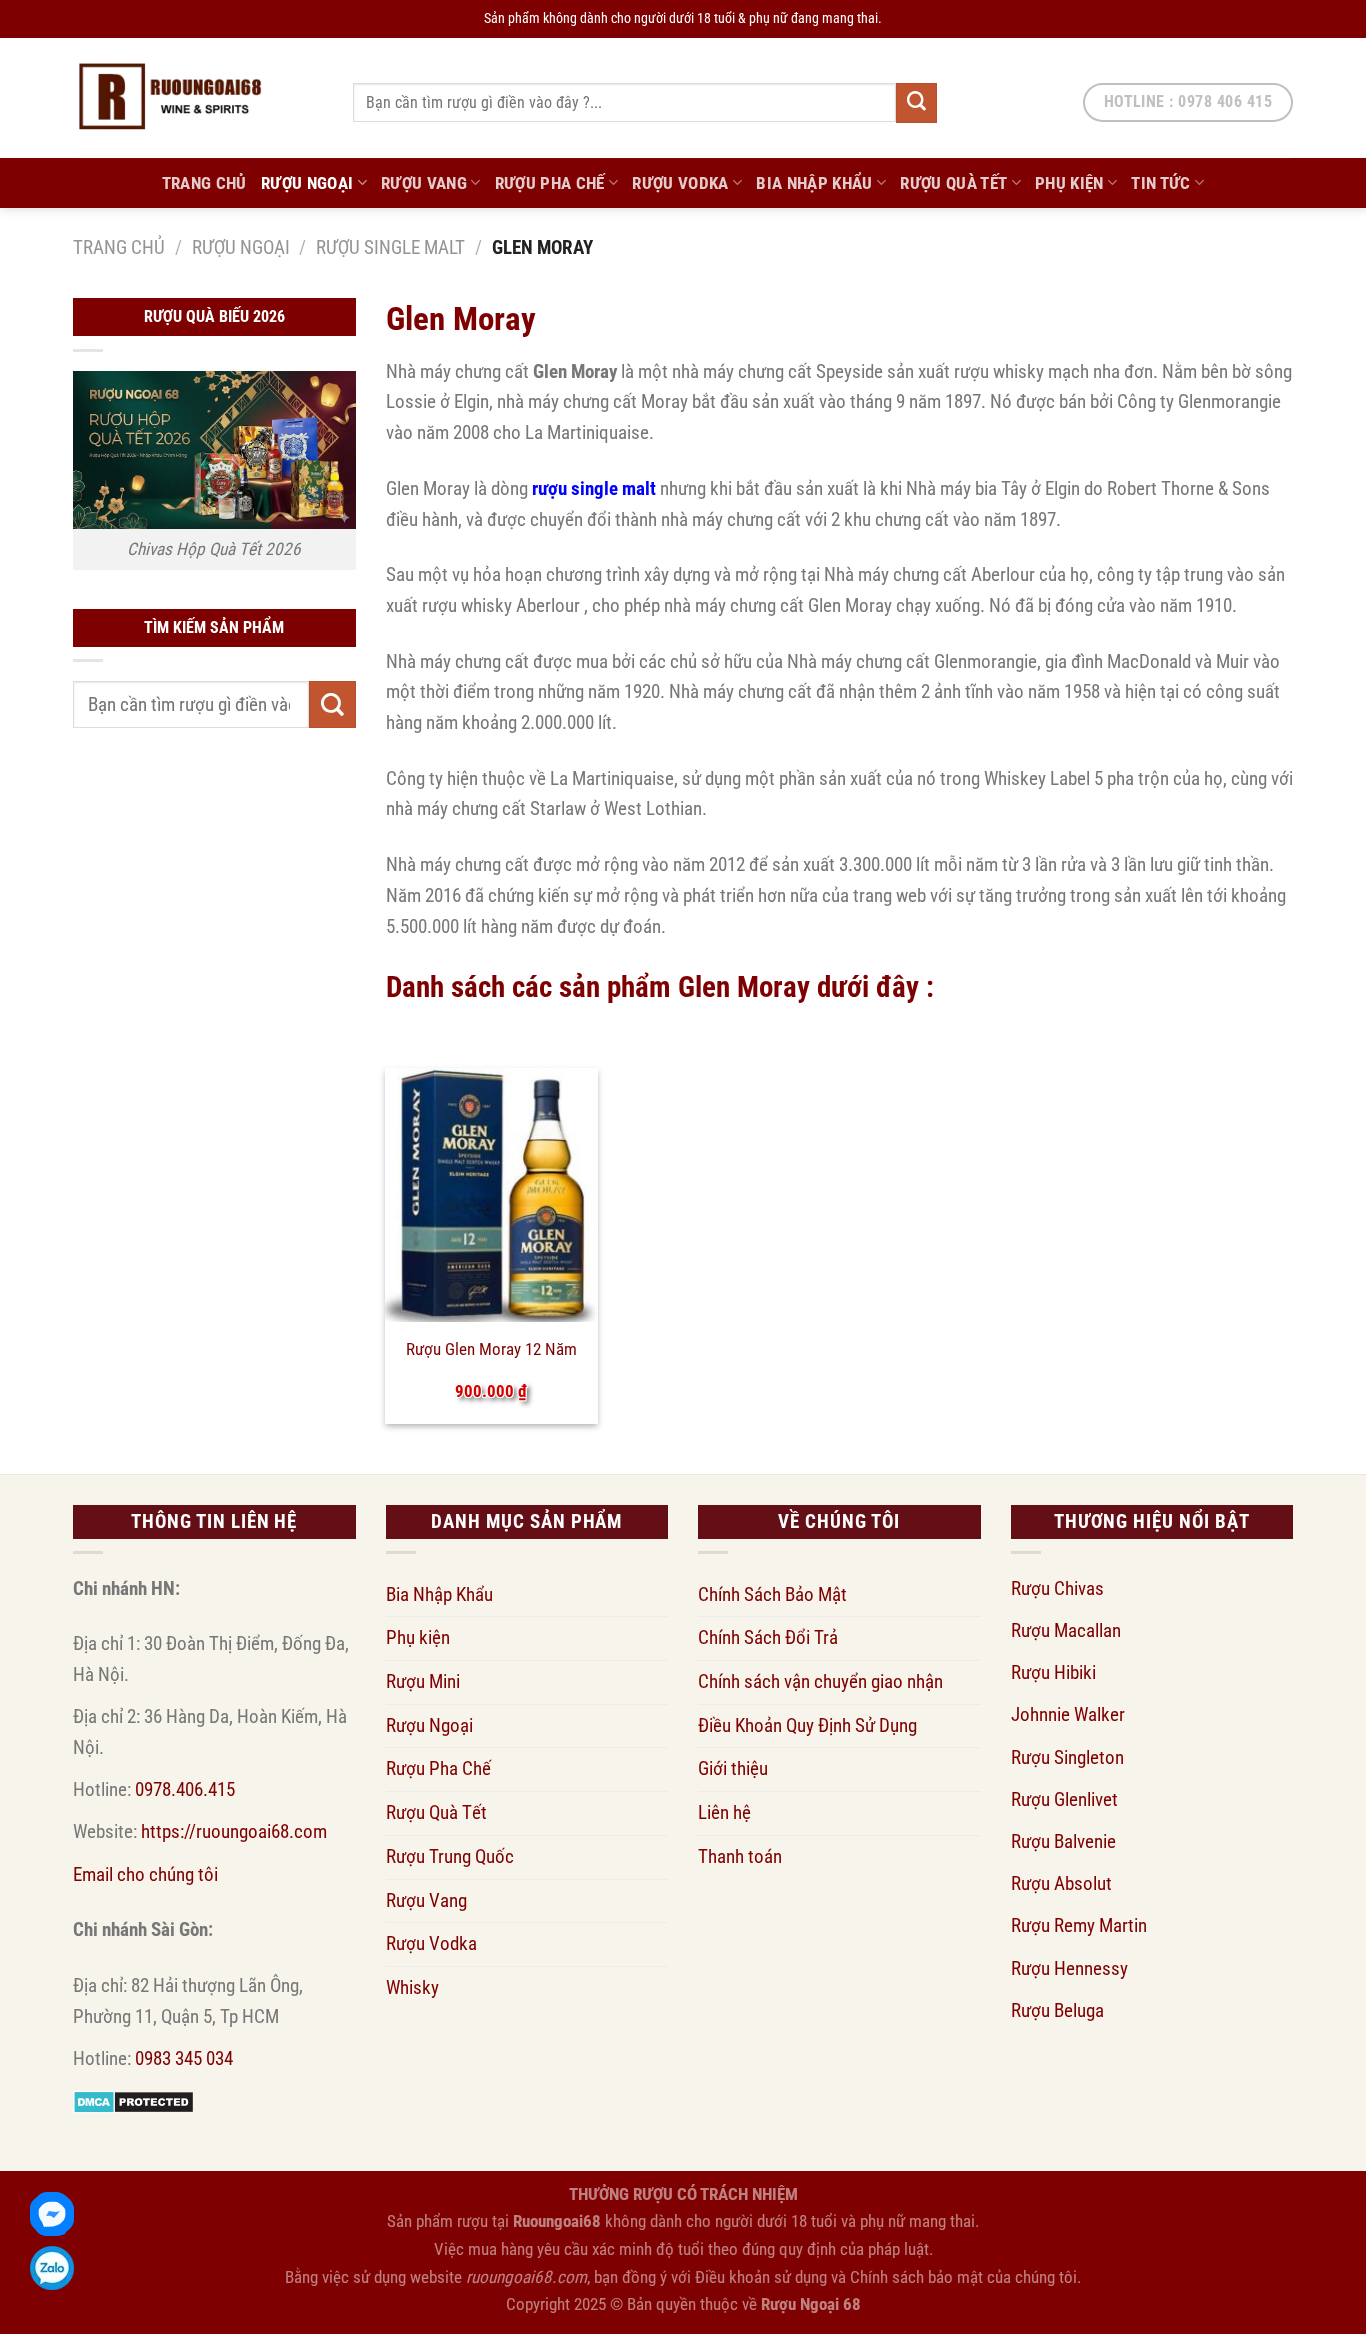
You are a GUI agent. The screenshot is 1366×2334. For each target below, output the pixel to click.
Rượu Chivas (1057, 1588)
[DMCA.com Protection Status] (133, 2100)
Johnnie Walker (1068, 1714)
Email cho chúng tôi (145, 1874)
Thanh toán (740, 1856)
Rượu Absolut (1061, 1883)
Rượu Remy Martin (1079, 1925)
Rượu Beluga (1057, 2010)
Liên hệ (724, 1812)
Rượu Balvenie (1063, 1841)
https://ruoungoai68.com (234, 1831)
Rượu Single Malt (390, 247)
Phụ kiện (1069, 183)
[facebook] (52, 2214)
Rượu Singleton (1067, 1757)
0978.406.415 (185, 1789)
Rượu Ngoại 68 (811, 2304)
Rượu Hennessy (1069, 1968)
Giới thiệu (733, 1768)
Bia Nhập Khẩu (814, 183)
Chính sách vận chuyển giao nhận (820, 1681)
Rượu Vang (424, 183)
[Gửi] (916, 103)
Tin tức (1160, 183)
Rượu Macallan (1066, 1630)
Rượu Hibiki (1053, 1672)
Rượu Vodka (680, 183)
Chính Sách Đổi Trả (768, 1637)
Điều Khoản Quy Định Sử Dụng (807, 1725)
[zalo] (52, 2268)
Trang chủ (119, 247)
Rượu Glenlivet (1064, 1799)
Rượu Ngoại (307, 183)
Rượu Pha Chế (550, 183)
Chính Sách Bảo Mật (772, 1594)
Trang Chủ (204, 183)
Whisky (412, 1987)
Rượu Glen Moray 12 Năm (491, 1349)
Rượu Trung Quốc (450, 1856)
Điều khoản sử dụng (761, 2277)
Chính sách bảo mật (916, 2277)
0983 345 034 (184, 2058)
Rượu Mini (423, 1681)
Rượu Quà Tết (953, 183)
